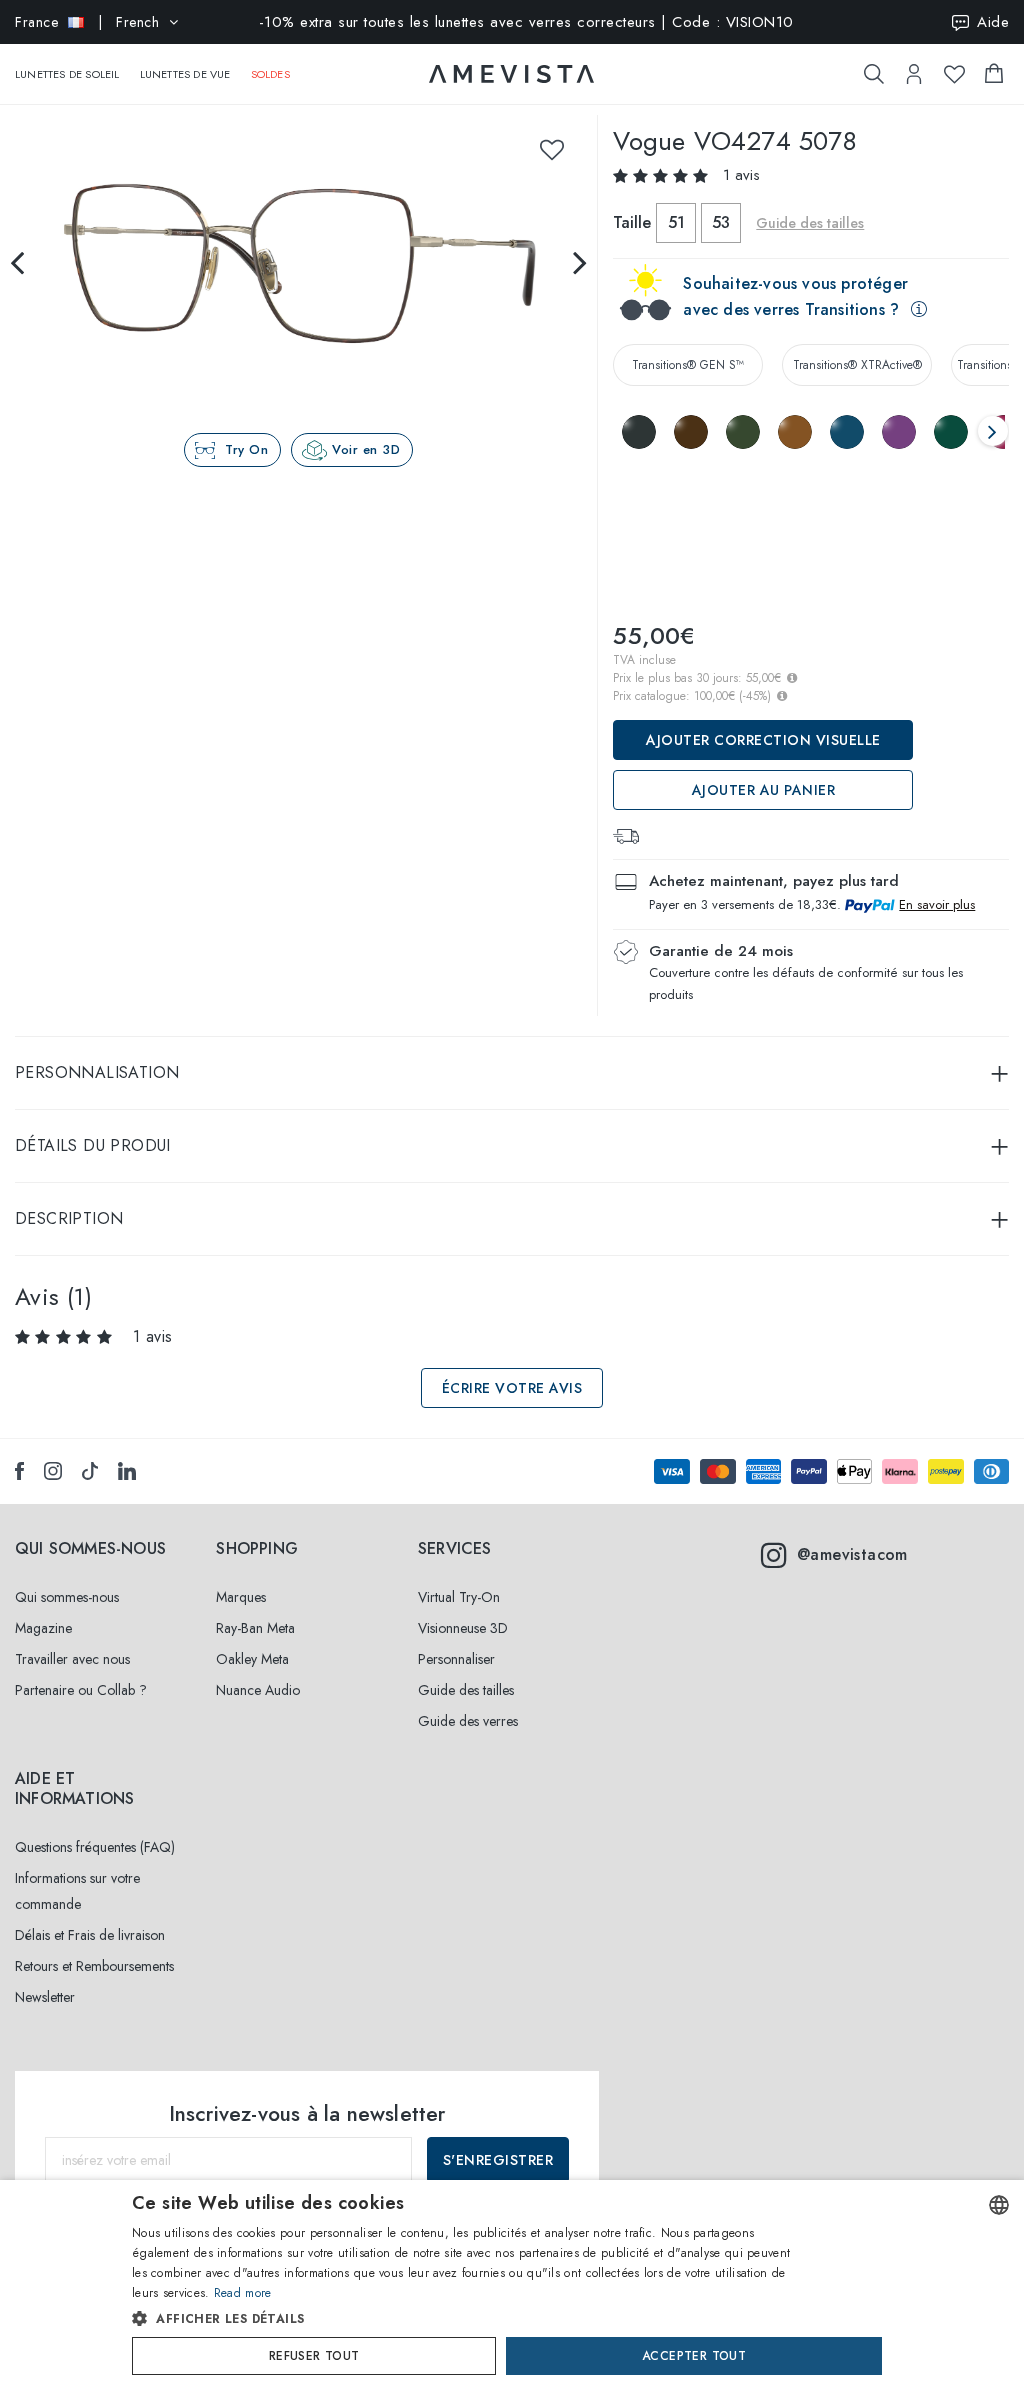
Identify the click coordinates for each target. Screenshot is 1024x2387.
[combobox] (999, 2205)
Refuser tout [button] (314, 2356)
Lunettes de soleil (67, 74)
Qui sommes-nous (67, 1597)
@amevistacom (852, 1554)
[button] (469, 2319)
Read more (243, 2293)
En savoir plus (937, 904)
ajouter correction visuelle (763, 740)
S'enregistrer (498, 2160)
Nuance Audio (258, 1690)
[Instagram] (53, 1471)
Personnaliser (456, 1659)
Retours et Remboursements (94, 1966)
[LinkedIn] (127, 1471)
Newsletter (45, 1997)
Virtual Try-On (459, 1597)
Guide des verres (468, 1721)
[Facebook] (19, 1471)
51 (676, 222)
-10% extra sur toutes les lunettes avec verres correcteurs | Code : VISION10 (526, 22)
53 (721, 222)
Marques (241, 1597)
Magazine (43, 1628)
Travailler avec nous (72, 1659)
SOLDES (270, 74)
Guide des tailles (466, 1690)
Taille (632, 222)
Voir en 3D (366, 449)
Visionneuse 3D (463, 1628)
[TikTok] (90, 1471)
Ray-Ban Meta (255, 1628)
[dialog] (512, 2283)
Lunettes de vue (185, 74)
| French (87, 22)
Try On (246, 449)
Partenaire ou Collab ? (81, 1690)
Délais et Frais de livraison (90, 1935)
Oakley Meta (252, 1659)
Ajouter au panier (764, 790)
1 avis (741, 175)
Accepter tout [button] (694, 2356)
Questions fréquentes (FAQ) (95, 1847)
